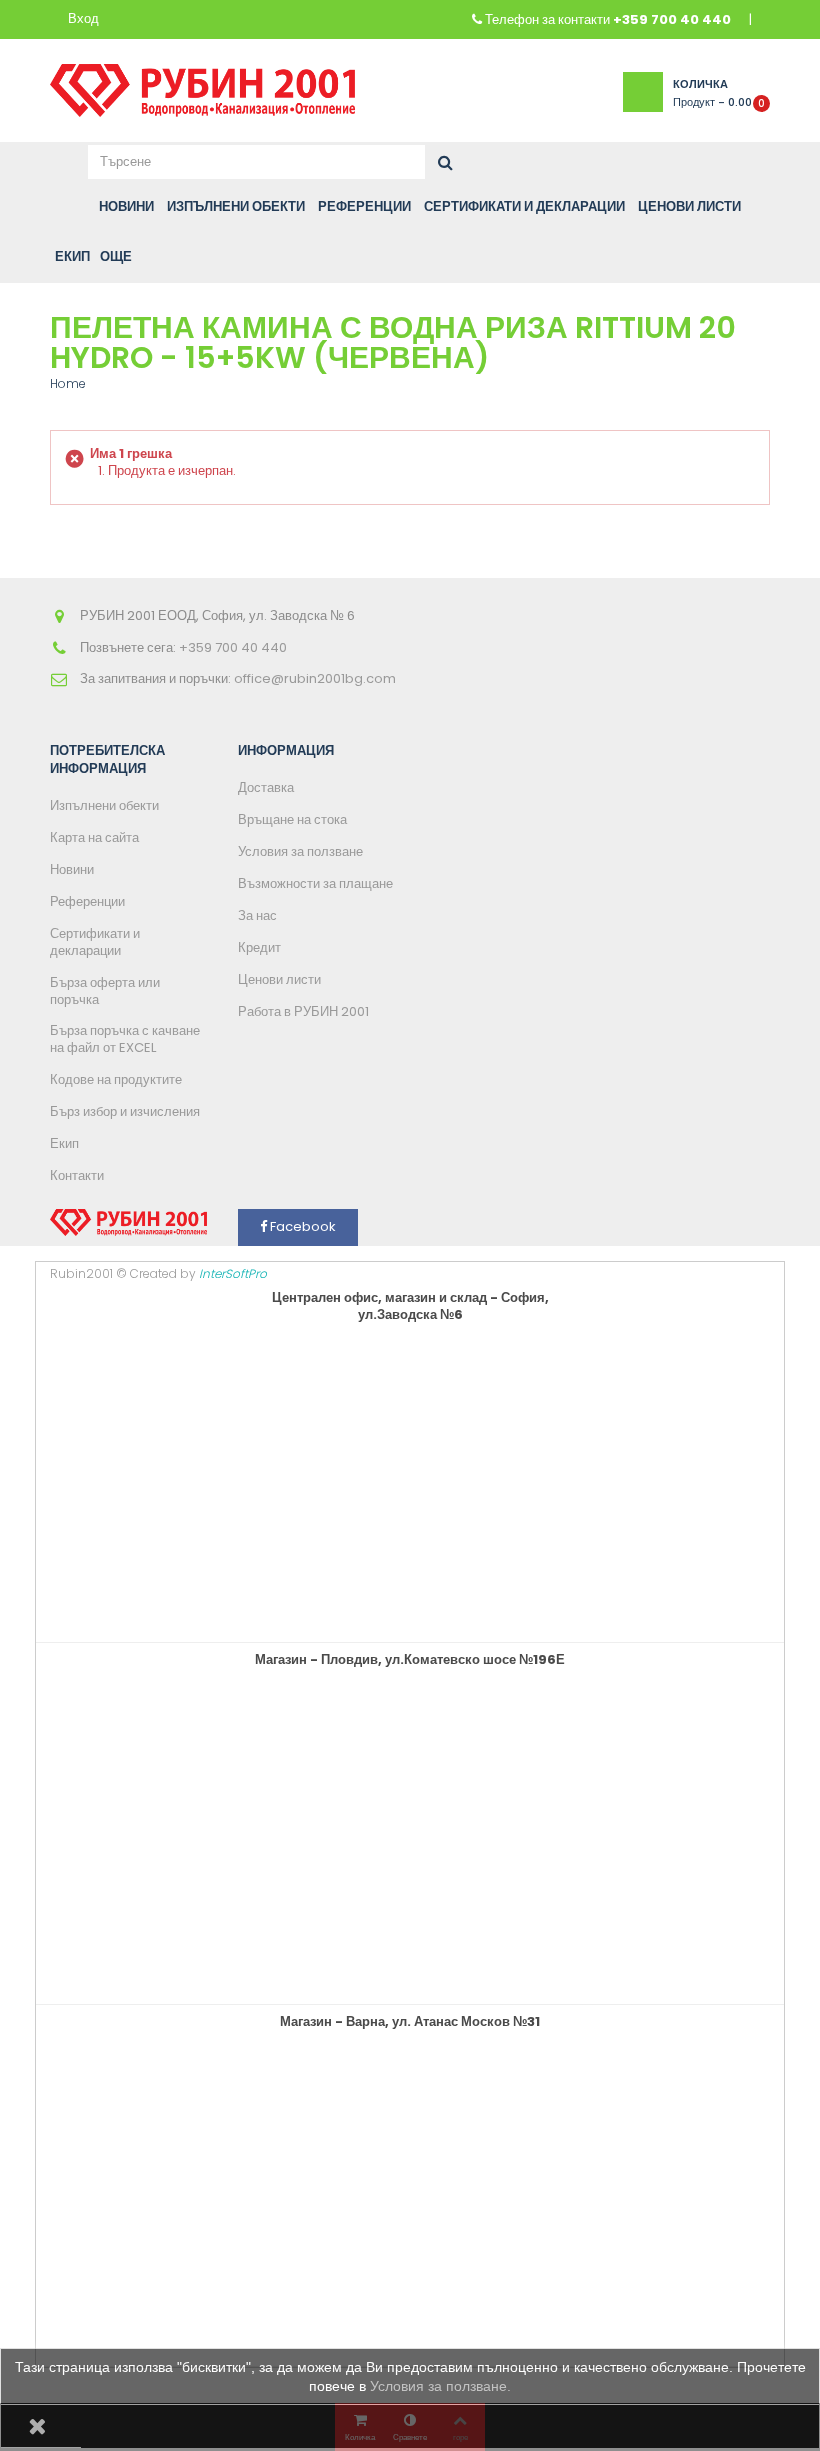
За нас (257, 915)
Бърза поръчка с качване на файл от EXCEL (125, 1039)
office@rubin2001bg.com (315, 678)
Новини (72, 869)
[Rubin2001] (202, 85)
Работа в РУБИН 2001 (303, 1011)
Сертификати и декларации (95, 942)
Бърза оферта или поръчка (105, 991)
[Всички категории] (62, 207)
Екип (64, 1143)
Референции (87, 901)
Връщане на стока (292, 819)
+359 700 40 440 (672, 19)
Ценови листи (279, 979)
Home (68, 383)
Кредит (259, 947)
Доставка (266, 787)
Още (116, 256)
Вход (83, 19)
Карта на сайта (94, 837)
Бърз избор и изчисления (125, 1111)
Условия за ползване (300, 851)
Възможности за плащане (315, 883)
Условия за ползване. (440, 2386)
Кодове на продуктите (116, 1079)
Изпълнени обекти (104, 805)
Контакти (77, 1175)
